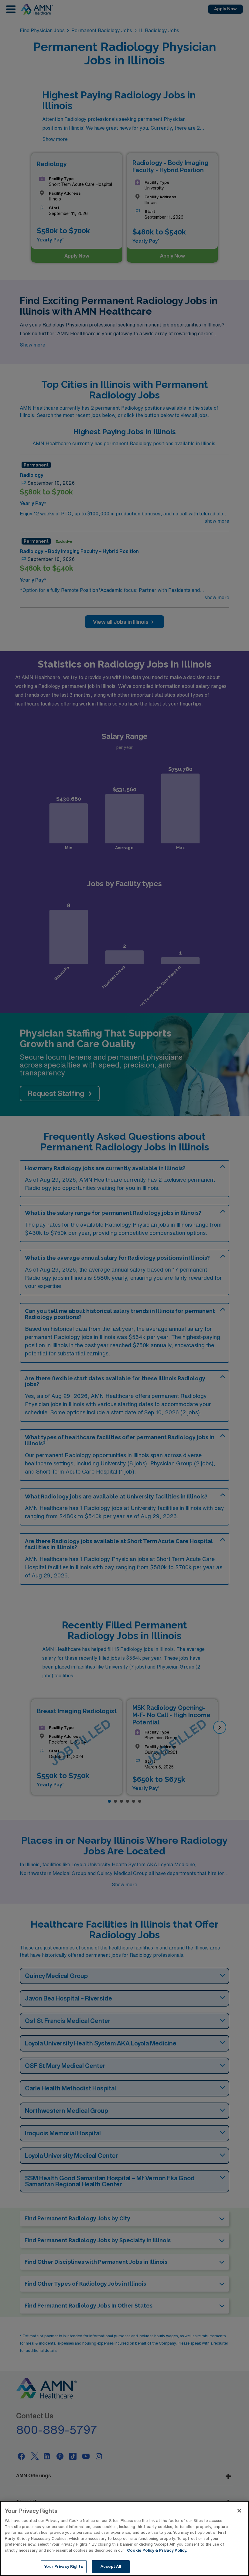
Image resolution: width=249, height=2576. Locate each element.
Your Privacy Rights (63, 2566)
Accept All (111, 2566)
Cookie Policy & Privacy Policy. (157, 2550)
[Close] (239, 2511)
